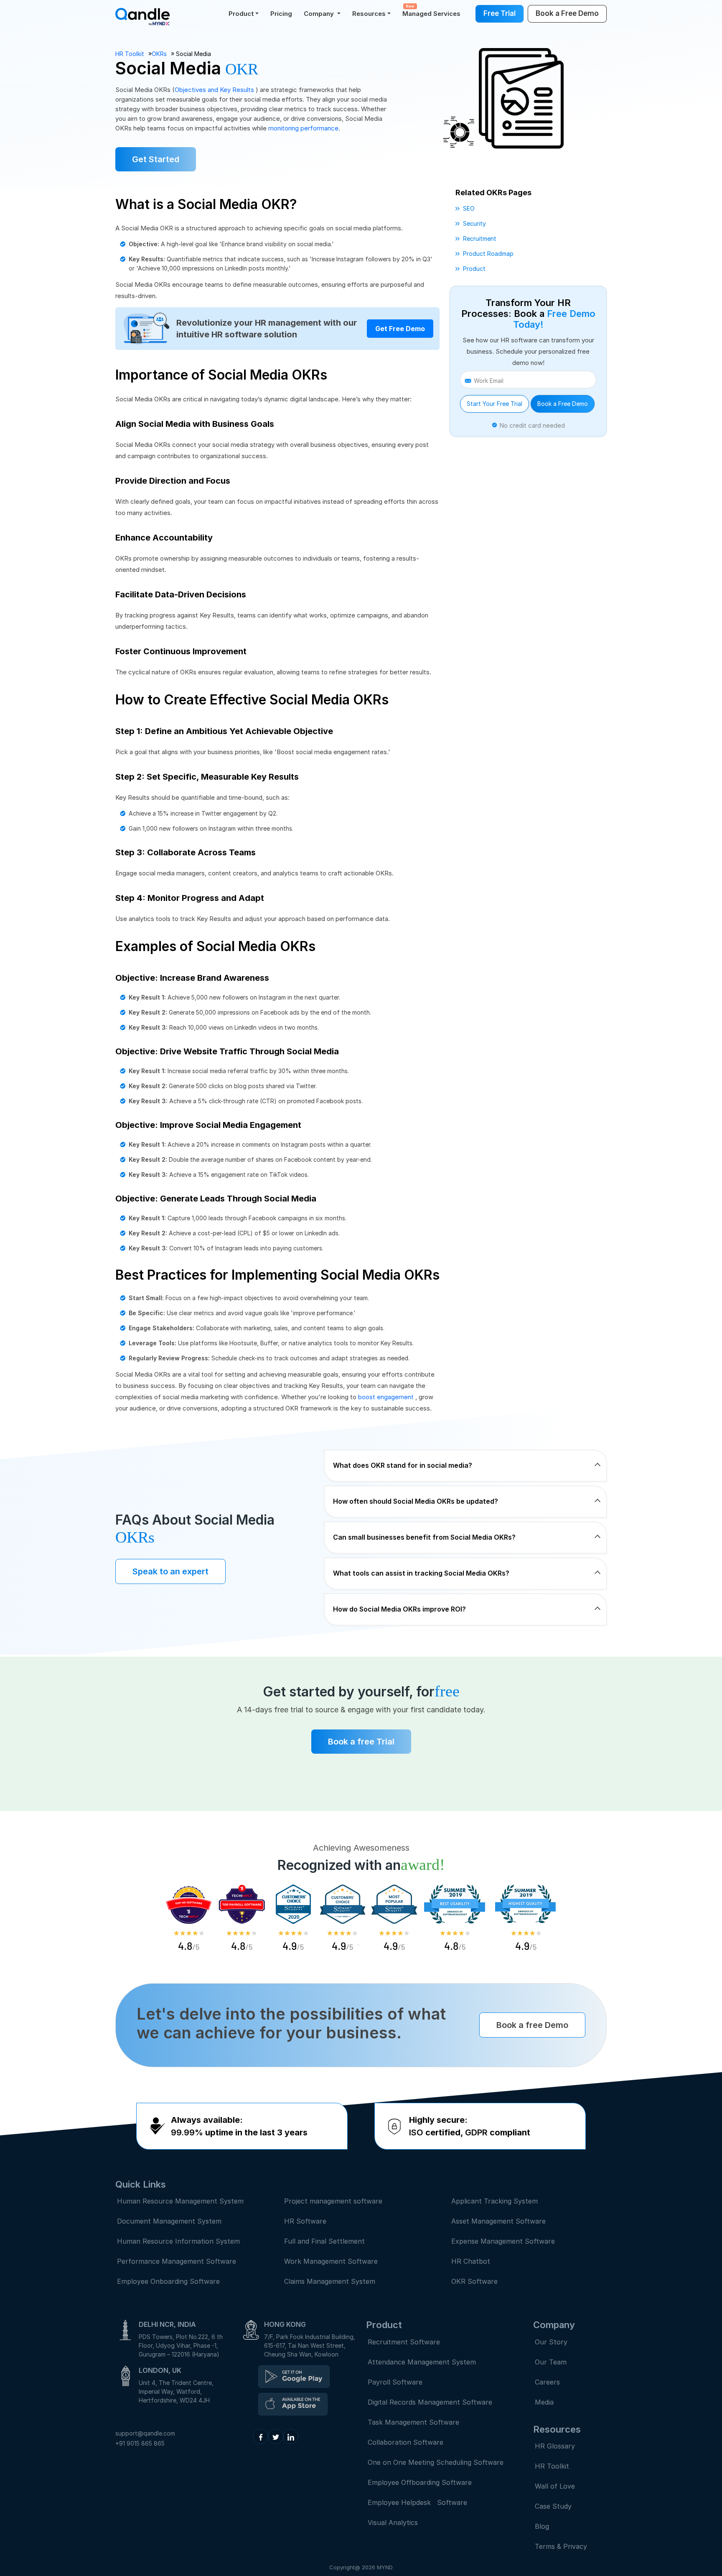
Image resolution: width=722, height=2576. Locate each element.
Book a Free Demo (563, 404)
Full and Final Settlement (324, 2241)
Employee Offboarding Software (420, 2482)
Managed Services (431, 11)
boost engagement (387, 1397)
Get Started (156, 159)
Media (544, 2402)
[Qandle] (294, 2377)
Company (320, 14)
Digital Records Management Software (430, 2402)
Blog (542, 2526)
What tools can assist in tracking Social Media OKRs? (421, 1573)
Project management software (333, 2201)
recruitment (480, 238)
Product (241, 14)
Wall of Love (555, 2486)
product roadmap (488, 254)
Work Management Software (331, 2261)
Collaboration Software (405, 2442)
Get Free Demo (400, 329)
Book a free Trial (361, 1742)
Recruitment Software (404, 2342)
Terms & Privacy (561, 2546)
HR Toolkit (130, 54)
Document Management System (169, 2221)
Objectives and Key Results (215, 90)
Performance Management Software (177, 2261)
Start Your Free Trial (494, 404)
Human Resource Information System (178, 2241)
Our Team (551, 2362)
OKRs (159, 54)
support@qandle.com (145, 2433)
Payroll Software (395, 2382)
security (474, 223)
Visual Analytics (393, 2522)
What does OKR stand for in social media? (403, 1465)
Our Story (551, 2342)
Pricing (281, 14)
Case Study (553, 2506)
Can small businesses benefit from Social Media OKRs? (424, 1537)
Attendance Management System (422, 2362)
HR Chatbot (471, 2261)
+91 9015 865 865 (140, 2443)
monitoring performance (303, 128)
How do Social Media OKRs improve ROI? (399, 1609)
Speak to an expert (170, 1571)
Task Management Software (413, 2422)
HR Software (305, 2221)
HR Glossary (555, 2446)
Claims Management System (330, 2281)
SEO (469, 208)
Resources (369, 14)
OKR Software (474, 2281)
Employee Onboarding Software (168, 2281)
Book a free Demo (532, 2025)
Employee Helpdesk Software (419, 2502)
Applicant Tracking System (494, 2201)
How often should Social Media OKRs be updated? (416, 1501)
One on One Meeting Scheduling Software (436, 2462)
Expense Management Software (503, 2241)
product (474, 269)
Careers (547, 2382)
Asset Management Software (498, 2221)
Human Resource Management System (180, 2201)
